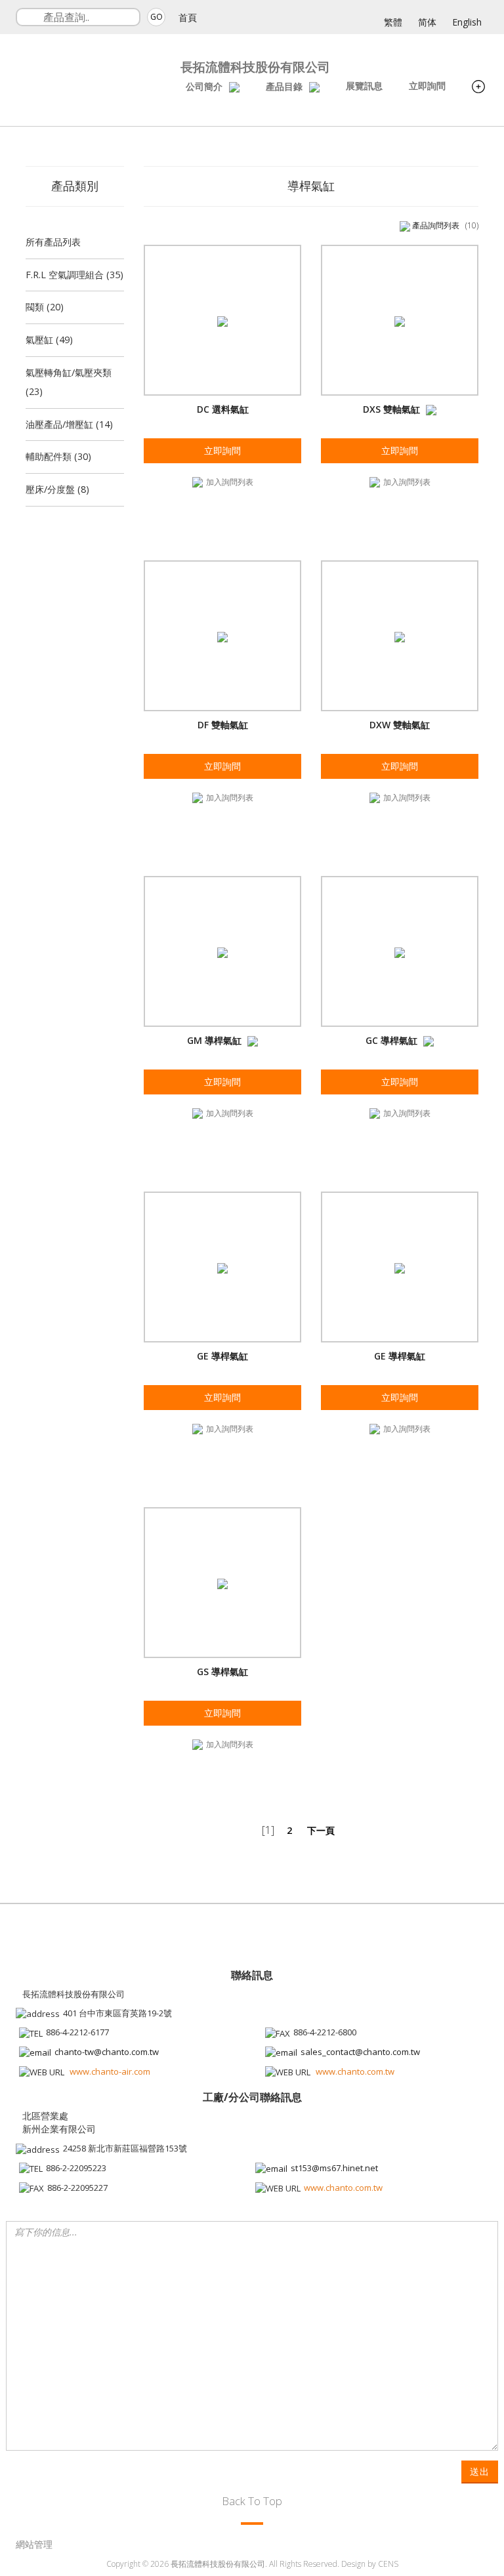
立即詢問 (427, 86)
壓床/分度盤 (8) (57, 489)
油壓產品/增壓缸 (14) (69, 424)
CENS (388, 2564)
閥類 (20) (45, 307)
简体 (427, 22)
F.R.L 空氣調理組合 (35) (74, 275)
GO (157, 17)
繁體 (393, 22)
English (467, 22)
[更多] (478, 88)
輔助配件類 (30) (58, 456)
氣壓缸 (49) (49, 340)
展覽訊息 (364, 86)
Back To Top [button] (252, 2501)
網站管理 (34, 2544)
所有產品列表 (53, 242)
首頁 (188, 17)
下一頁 (321, 1830)
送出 (480, 2471)
